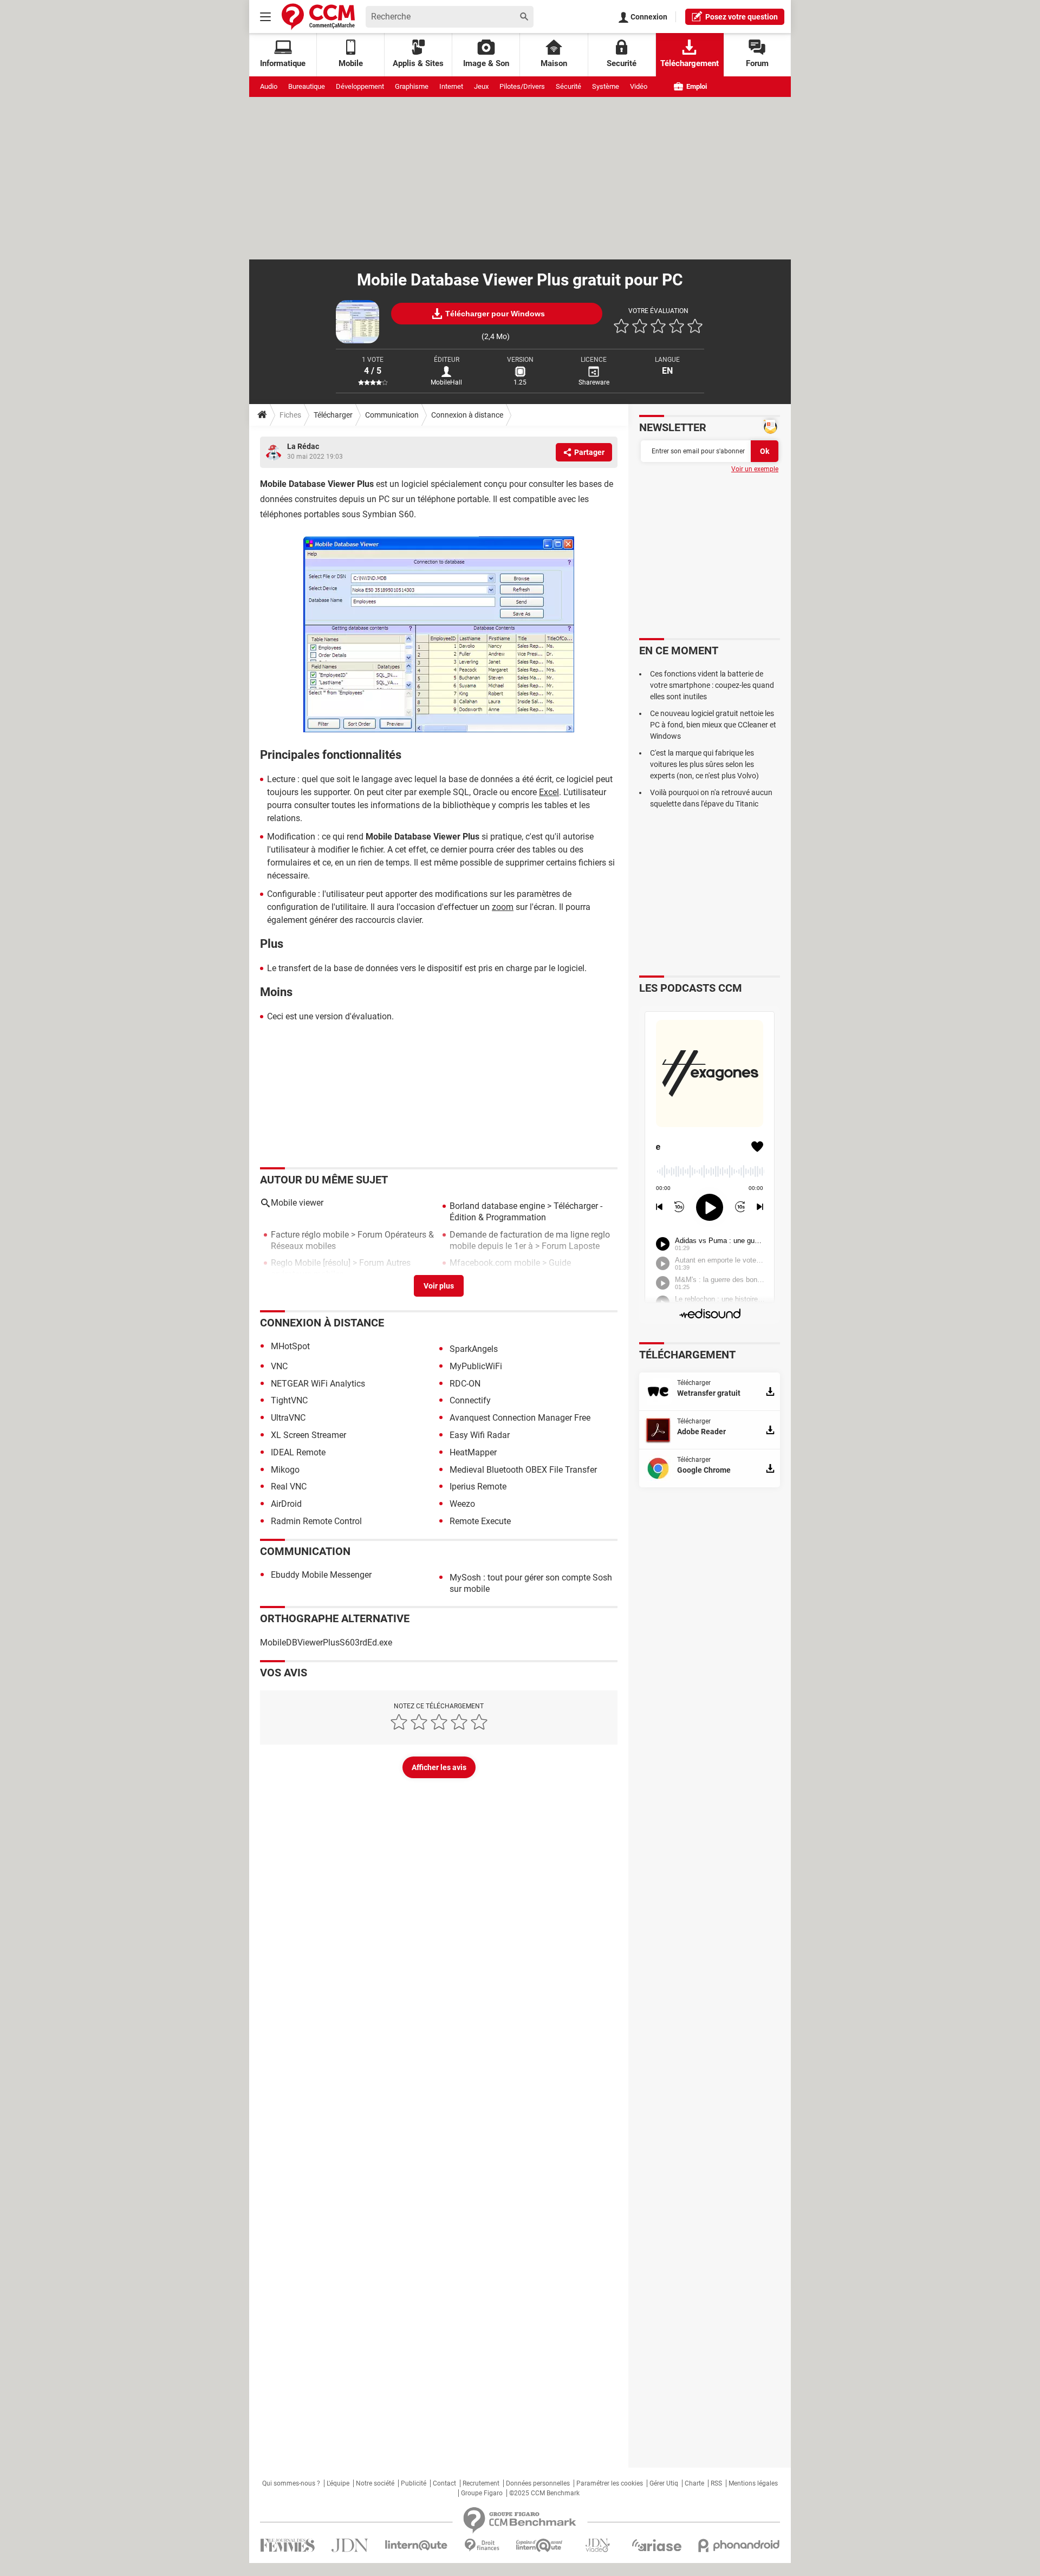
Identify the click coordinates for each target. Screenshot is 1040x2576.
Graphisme (412, 86)
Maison (554, 63)
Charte (694, 2483)
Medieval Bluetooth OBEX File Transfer (523, 1470)
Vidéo (639, 86)
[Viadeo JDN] (597, 2545)
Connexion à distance (467, 415)
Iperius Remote (478, 1487)
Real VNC (289, 1487)
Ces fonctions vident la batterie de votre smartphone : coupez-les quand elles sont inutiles (712, 685)
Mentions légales (753, 2483)
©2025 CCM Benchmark (544, 2493)
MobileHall (446, 382)
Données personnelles (538, 2483)
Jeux (481, 86)
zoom (503, 907)
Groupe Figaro (482, 2493)
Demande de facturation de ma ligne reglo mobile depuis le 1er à (530, 1240)
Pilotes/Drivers (522, 86)
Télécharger (333, 415)
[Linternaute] (417, 2545)
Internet (451, 86)
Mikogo (285, 1470)
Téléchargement (690, 63)
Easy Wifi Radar (480, 1435)
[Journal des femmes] (287, 2545)
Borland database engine (497, 1206)
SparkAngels (474, 1349)
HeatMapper (473, 1452)
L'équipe (338, 2483)
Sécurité (568, 86)
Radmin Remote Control (316, 1521)
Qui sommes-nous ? (291, 2483)
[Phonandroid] (739, 2545)
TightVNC (289, 1400)
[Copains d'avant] (540, 2545)
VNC (279, 1366)
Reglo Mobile (296, 1263)
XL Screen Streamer (308, 1435)
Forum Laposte (571, 1246)
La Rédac (303, 446)
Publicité (414, 2483)
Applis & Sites (418, 63)
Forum (757, 63)
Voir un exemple (755, 469)
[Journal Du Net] (350, 2545)
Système (606, 86)
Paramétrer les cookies (610, 2483)
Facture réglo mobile (310, 1235)
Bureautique (307, 86)
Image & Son (486, 63)
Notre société (375, 2483)
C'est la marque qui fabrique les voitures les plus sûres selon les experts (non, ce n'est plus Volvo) (704, 764)
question (742, 17)
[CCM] (318, 17)
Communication (392, 415)
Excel (549, 792)
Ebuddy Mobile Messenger (321, 1575)
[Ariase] (656, 2545)
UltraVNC (288, 1418)
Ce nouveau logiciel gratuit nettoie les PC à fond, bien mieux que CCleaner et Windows (713, 725)
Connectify (470, 1400)
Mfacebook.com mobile (495, 1263)
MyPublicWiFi (476, 1366)
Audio (269, 86)
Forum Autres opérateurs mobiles (341, 1269)
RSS (716, 2483)
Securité (622, 63)
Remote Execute (480, 1521)
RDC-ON (465, 1384)
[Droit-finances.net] (482, 2545)
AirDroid (286, 1504)
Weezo (462, 1504)
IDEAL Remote (298, 1452)
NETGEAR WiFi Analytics (318, 1384)
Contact (444, 2483)
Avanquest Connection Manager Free (520, 1418)
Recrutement (481, 2483)
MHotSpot (290, 1346)
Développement (360, 86)
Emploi (696, 86)
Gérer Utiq (664, 2483)
